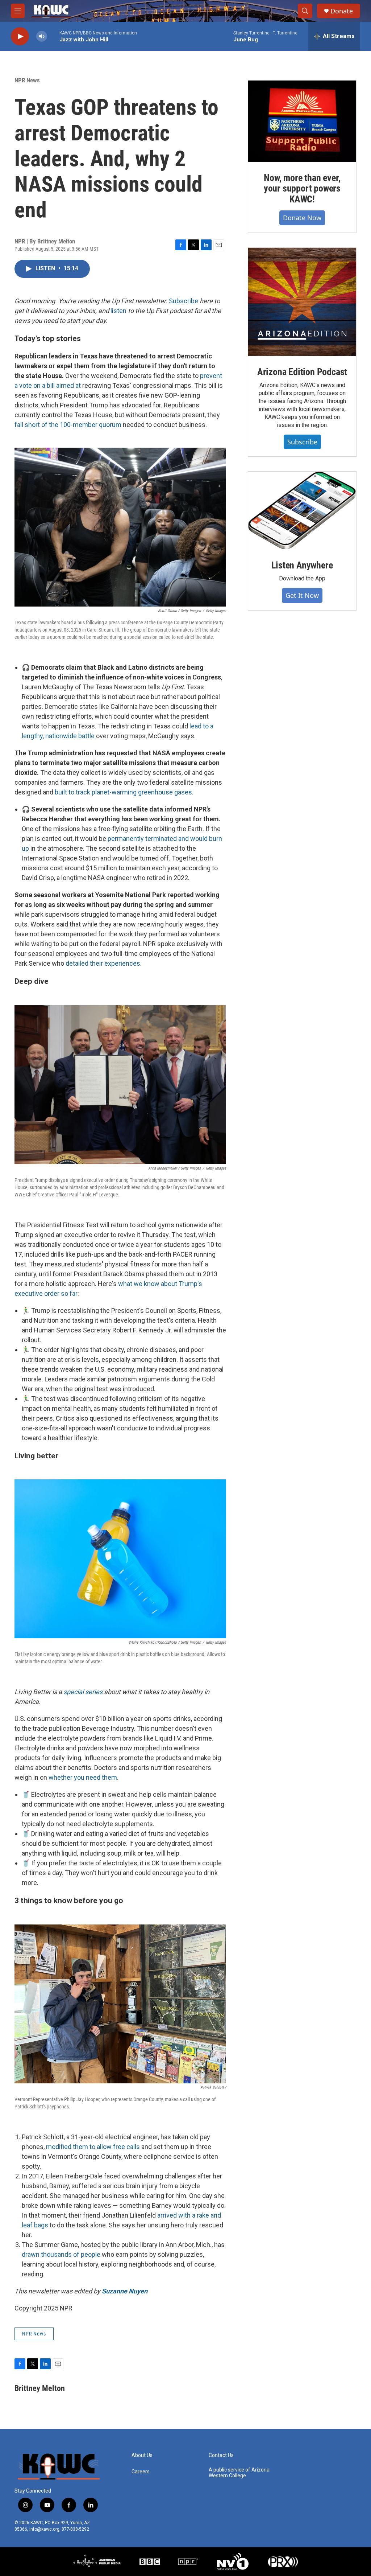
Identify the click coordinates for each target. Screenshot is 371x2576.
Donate (342, 11)
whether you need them (83, 1777)
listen (118, 311)
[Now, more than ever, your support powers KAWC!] (302, 121)
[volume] (42, 36)
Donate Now (302, 218)
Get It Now (302, 595)
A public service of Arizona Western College (239, 2473)
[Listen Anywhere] (302, 510)
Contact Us (221, 2455)
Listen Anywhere (302, 565)
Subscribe (184, 301)
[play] (20, 36)
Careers (141, 2472)
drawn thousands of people (61, 2254)
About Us (142, 2455)
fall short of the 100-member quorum (68, 425)
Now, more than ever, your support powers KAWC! (302, 189)
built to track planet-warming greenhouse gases (123, 792)
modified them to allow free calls (93, 2147)
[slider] (53, 36)
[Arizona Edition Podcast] (302, 302)
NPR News (27, 80)
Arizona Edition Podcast (302, 372)
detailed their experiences (103, 963)
